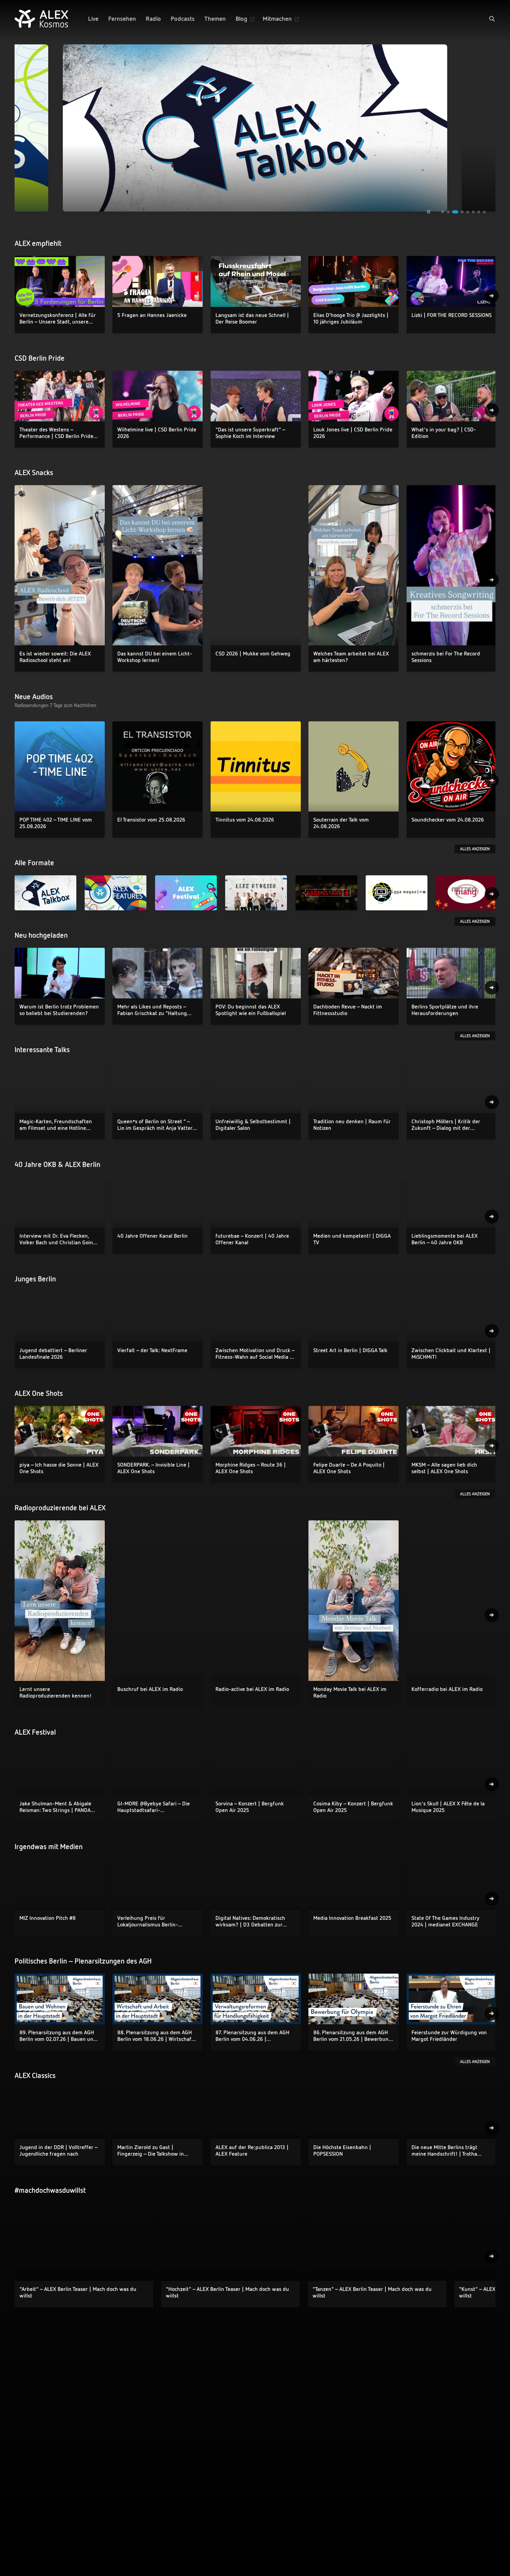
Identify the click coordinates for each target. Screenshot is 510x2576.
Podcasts (183, 19)
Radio (153, 19)
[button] (492, 19)
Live (93, 19)
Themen (215, 19)
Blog (241, 19)
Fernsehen (122, 19)
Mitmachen (277, 19)
